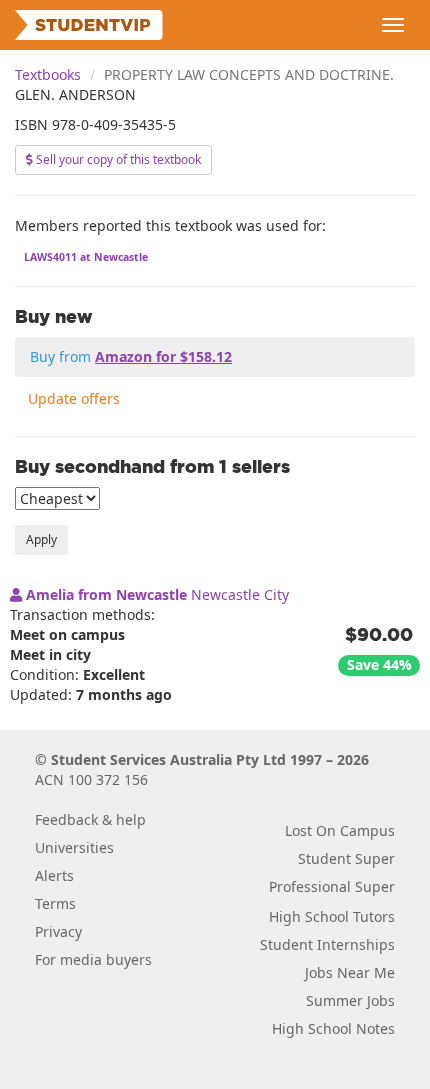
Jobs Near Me (350, 972)
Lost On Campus (340, 830)
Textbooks (48, 74)
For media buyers (93, 959)
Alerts (54, 875)
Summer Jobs (350, 1000)
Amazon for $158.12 (163, 356)
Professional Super (332, 886)
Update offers (74, 398)
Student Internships (327, 944)
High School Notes (333, 1028)
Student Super (346, 858)
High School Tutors (332, 916)
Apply (41, 539)
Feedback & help (90, 819)
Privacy (58, 931)
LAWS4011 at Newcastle (86, 257)
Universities (74, 847)
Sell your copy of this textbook (117, 159)
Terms (55, 903)
